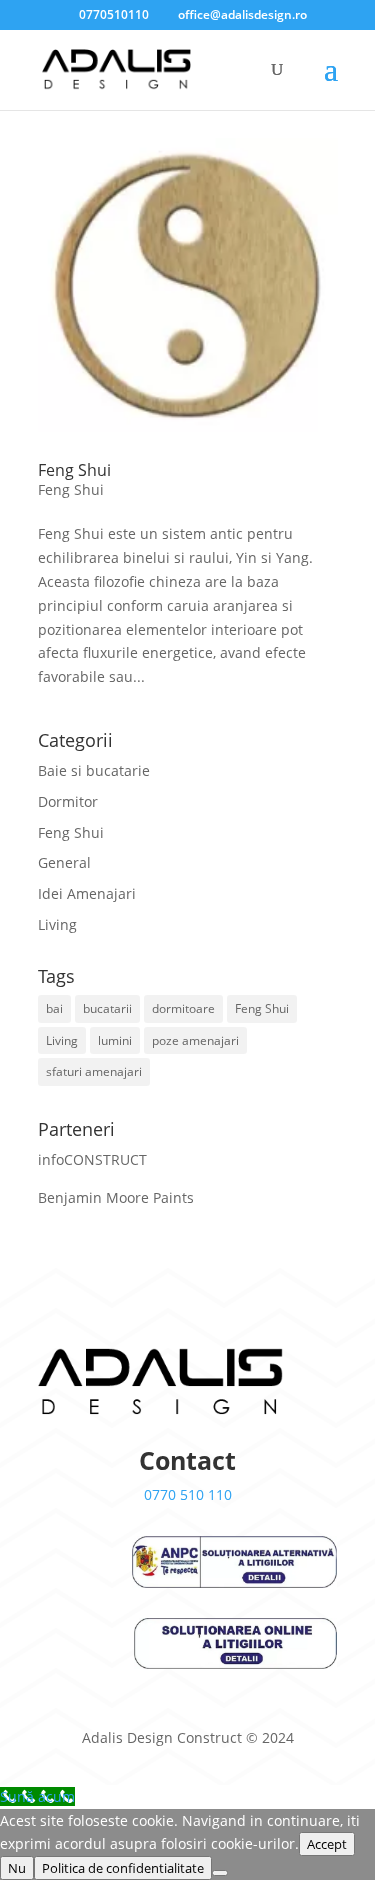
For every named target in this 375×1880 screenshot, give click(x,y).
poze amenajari (195, 1040)
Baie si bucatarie (94, 770)
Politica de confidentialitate (123, 1868)
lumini (115, 1040)
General (64, 862)
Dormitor (68, 801)
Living (57, 924)
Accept (327, 1844)
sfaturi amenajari (94, 1071)
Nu (17, 1868)
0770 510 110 (188, 1494)
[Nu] (220, 1873)
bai (54, 1008)
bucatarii (107, 1008)
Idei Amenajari (87, 893)
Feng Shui (74, 470)
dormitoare (183, 1008)
